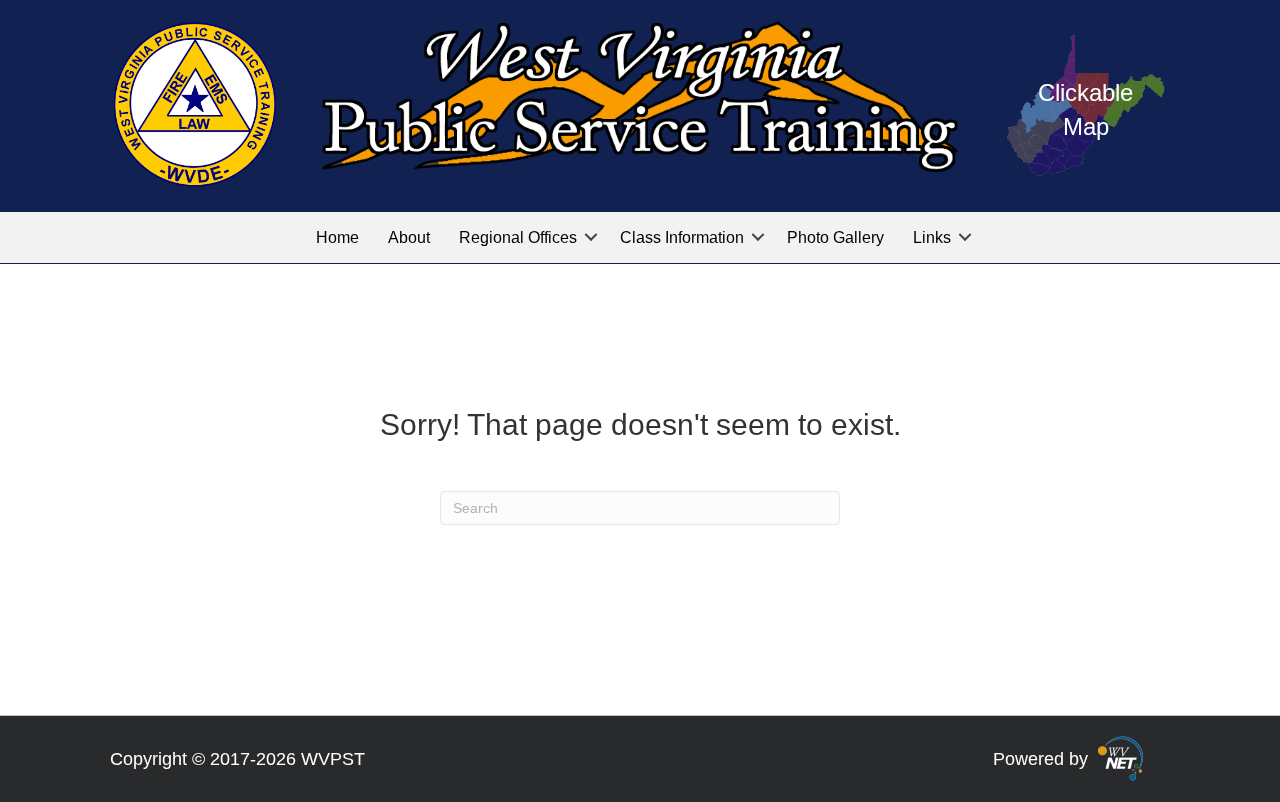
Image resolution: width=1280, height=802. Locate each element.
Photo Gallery (835, 237)
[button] (591, 237)
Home (337, 237)
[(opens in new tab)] (1120, 757)
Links (932, 237)
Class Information (682, 237)
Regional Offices (518, 237)
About (409, 237)
